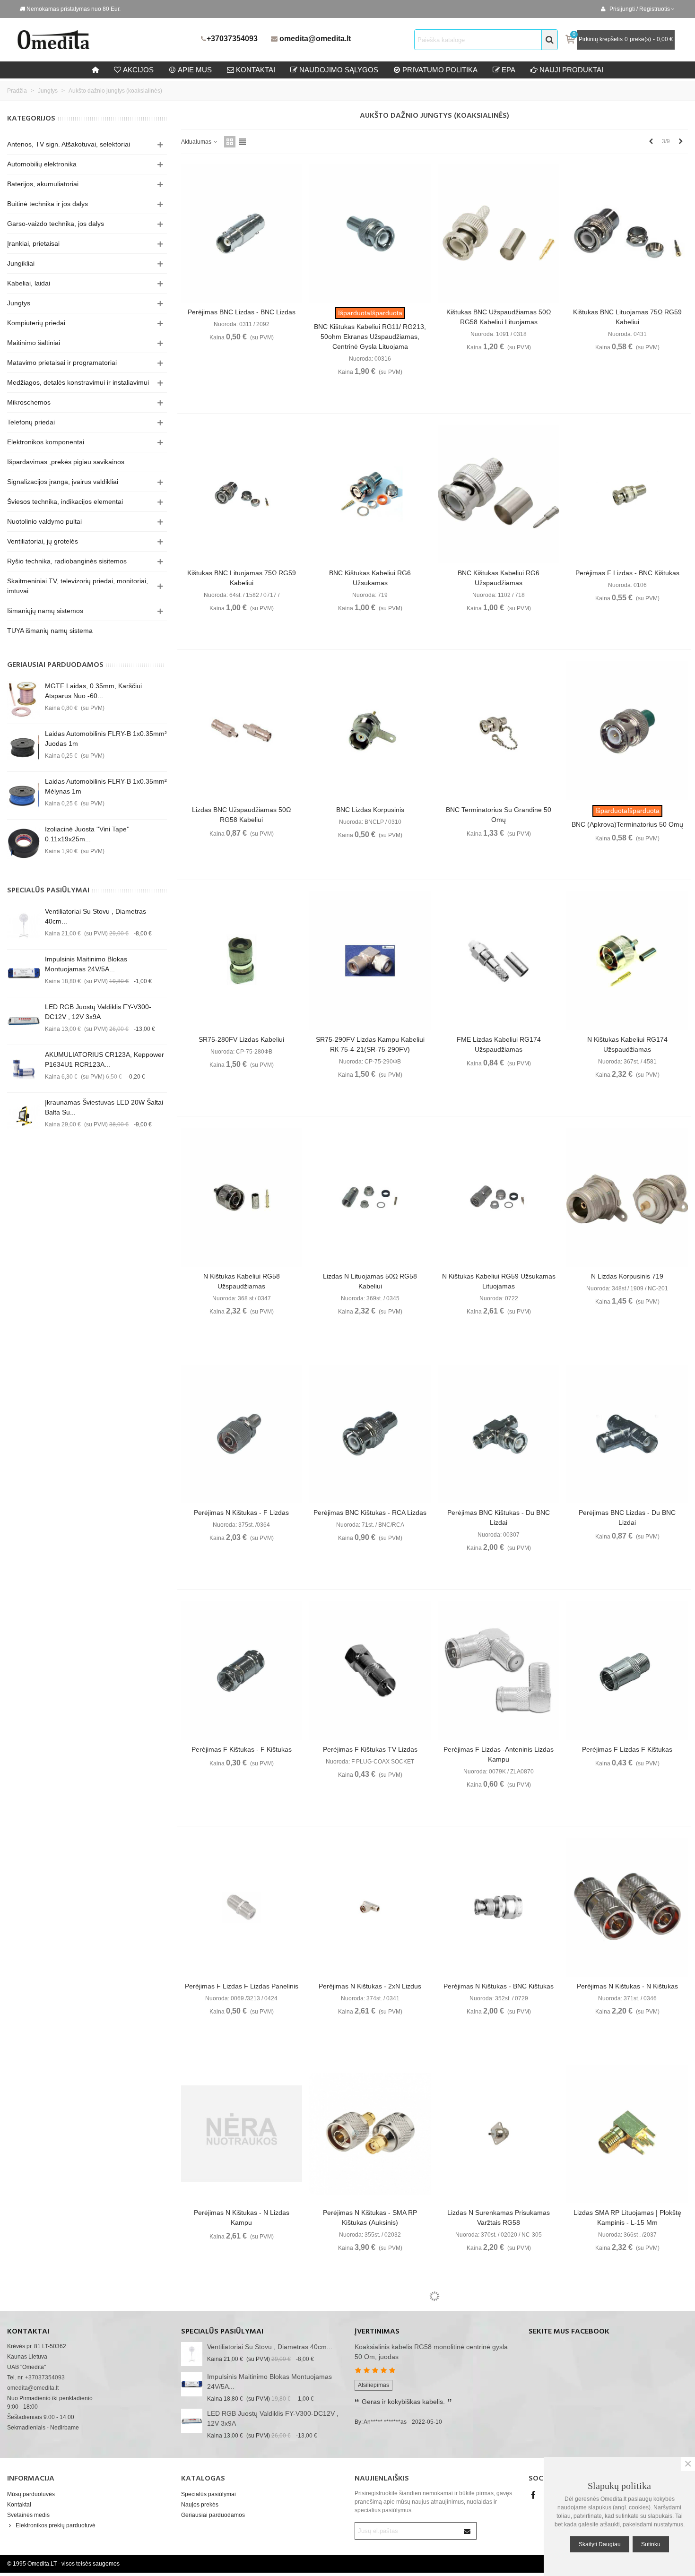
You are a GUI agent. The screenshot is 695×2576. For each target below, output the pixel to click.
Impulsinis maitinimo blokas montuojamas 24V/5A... (86, 964)
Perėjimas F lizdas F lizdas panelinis (242, 1986)
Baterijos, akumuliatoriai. (44, 184)
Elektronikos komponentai (46, 442)
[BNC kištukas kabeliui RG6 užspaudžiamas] (499, 494)
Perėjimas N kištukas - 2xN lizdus (370, 1986)
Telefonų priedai (31, 422)
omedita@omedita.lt (315, 39)
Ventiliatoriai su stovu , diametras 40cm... (96, 916)
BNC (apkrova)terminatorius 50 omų (627, 824)
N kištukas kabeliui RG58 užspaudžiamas (242, 1281)
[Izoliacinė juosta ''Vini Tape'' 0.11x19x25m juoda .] (24, 843)
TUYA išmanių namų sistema (50, 631)
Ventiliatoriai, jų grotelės (43, 541)
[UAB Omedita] (106, 40)
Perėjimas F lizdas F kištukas (627, 1749)
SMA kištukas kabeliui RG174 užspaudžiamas (499, 2454)
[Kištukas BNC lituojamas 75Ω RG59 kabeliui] (627, 233)
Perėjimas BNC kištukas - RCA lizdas (370, 1513)
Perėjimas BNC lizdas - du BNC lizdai (627, 1517)
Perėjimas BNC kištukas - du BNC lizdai (499, 1517)
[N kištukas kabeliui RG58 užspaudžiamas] (242, 1197)
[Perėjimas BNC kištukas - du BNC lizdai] (499, 1434)
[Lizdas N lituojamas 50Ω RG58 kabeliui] (370, 1197)
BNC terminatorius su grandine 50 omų (499, 815)
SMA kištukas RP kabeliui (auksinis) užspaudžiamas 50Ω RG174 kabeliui (242, 2454)
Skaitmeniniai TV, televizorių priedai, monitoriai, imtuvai (78, 586)
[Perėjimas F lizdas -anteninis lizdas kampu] (499, 1670)
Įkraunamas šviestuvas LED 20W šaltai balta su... (104, 1107)
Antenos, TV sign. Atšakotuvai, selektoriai (69, 144)
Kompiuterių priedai (36, 323)
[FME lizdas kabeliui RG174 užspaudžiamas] (499, 961)
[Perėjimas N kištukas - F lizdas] (242, 1434)
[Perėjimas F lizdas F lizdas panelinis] (242, 1907)
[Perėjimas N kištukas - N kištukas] (627, 1907)
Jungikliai (21, 263)
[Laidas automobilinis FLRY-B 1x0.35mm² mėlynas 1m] (24, 795)
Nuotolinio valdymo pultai (44, 521)
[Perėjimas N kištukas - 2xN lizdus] (370, 1907)
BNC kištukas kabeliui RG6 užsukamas (370, 578)
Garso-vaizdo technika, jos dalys (56, 224)
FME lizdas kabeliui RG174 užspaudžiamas (499, 1044)
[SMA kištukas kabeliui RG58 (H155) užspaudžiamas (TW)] (370, 2370)
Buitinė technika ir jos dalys (48, 204)
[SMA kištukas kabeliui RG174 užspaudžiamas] (499, 2370)
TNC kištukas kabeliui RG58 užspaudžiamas (627, 2454)
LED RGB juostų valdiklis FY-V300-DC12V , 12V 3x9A (98, 1012)
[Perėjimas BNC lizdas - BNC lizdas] (242, 233)
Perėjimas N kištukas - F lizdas (241, 1513)
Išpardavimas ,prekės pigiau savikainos (66, 462)
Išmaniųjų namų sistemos (45, 611)
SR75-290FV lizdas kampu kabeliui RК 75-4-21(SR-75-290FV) (370, 1044)
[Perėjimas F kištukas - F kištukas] (242, 1670)
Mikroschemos (29, 402)
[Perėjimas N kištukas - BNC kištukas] (499, 1907)
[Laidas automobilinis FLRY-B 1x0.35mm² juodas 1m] (24, 748)
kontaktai (256, 70)
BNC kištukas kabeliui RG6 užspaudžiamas (499, 578)
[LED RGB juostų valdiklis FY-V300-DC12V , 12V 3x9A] (24, 1021)
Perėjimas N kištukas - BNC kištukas (499, 1986)
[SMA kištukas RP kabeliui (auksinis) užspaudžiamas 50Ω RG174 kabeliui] (242, 2370)
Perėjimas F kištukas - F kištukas (242, 1749)
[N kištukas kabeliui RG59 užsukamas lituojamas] (499, 1197)
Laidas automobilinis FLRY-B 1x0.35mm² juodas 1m (106, 739)
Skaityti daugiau (600, 2544)
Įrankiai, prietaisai (33, 243)
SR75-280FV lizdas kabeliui (241, 1039)
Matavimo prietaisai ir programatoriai (62, 363)
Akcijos (138, 70)
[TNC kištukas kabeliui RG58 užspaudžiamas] (627, 2370)
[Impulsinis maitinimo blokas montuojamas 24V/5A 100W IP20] (24, 973)
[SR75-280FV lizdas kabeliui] (242, 961)
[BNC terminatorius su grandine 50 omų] (499, 731)
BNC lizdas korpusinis (370, 810)
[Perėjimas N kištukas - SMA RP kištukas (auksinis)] (370, 2134)
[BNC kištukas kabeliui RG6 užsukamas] (370, 494)
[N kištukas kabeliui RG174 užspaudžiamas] (627, 961)
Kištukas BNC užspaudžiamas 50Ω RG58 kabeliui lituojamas (499, 317)
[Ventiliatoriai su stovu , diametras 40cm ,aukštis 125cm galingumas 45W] (24, 925)
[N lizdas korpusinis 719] (627, 1197)
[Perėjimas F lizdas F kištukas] (627, 1670)
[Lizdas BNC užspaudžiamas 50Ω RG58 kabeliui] (242, 731)
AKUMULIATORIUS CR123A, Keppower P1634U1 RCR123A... (104, 1059)
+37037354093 (232, 39)
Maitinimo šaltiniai (34, 343)
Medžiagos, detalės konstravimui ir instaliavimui (78, 382)
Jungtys (19, 303)
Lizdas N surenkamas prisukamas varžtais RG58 (499, 2217)
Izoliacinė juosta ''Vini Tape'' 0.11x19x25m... (87, 834)
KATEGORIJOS (31, 119)
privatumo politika (440, 70)
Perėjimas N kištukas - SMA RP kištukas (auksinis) (370, 2217)
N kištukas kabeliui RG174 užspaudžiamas (627, 1044)
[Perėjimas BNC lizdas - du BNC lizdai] (627, 1434)
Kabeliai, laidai (29, 283)
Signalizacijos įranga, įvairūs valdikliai (63, 482)
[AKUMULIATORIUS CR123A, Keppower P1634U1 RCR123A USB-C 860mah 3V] (24, 1069)
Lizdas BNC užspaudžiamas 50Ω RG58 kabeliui (241, 815)
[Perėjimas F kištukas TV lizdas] (370, 1670)
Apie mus (195, 70)
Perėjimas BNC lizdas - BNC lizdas (242, 312)
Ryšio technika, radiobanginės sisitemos (67, 561)
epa (508, 70)
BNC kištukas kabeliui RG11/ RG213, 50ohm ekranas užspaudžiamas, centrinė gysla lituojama (370, 337)
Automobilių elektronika (42, 164)
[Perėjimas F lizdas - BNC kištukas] (627, 494)
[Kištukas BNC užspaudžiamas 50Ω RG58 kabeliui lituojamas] (499, 233)
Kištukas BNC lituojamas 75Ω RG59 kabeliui (627, 317)
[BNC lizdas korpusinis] (370, 731)
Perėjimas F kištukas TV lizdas (370, 1749)
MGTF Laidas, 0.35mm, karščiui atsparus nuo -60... (93, 691)
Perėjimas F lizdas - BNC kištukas (627, 573)
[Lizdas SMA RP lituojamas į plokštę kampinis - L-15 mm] (627, 2134)
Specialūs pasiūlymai (48, 890)
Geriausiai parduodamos (55, 665)
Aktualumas (197, 142)
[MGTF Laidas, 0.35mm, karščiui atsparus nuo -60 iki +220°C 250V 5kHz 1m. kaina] (24, 700)
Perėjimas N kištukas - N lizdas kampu (242, 2217)
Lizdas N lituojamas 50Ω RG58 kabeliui (370, 1281)
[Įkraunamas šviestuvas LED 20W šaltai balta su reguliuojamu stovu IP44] (24, 1116)
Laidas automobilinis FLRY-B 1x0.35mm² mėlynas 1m (106, 786)
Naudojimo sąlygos (339, 70)
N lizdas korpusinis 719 (627, 1276)
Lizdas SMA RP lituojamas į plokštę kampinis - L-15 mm (627, 2217)
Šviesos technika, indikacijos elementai (65, 501)
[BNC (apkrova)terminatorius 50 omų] (627, 731)
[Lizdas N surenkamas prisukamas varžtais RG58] (499, 2134)
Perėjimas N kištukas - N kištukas (627, 1986)
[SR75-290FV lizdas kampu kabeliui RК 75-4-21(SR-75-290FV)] (370, 961)
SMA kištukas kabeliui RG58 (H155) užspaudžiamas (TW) (370, 2454)
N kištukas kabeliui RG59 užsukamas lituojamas (499, 1281)
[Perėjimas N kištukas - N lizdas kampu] (242, 2134)
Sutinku (651, 2544)
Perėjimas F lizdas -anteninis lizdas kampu (499, 1754)
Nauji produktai (571, 70)
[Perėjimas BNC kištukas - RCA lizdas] (370, 1434)
